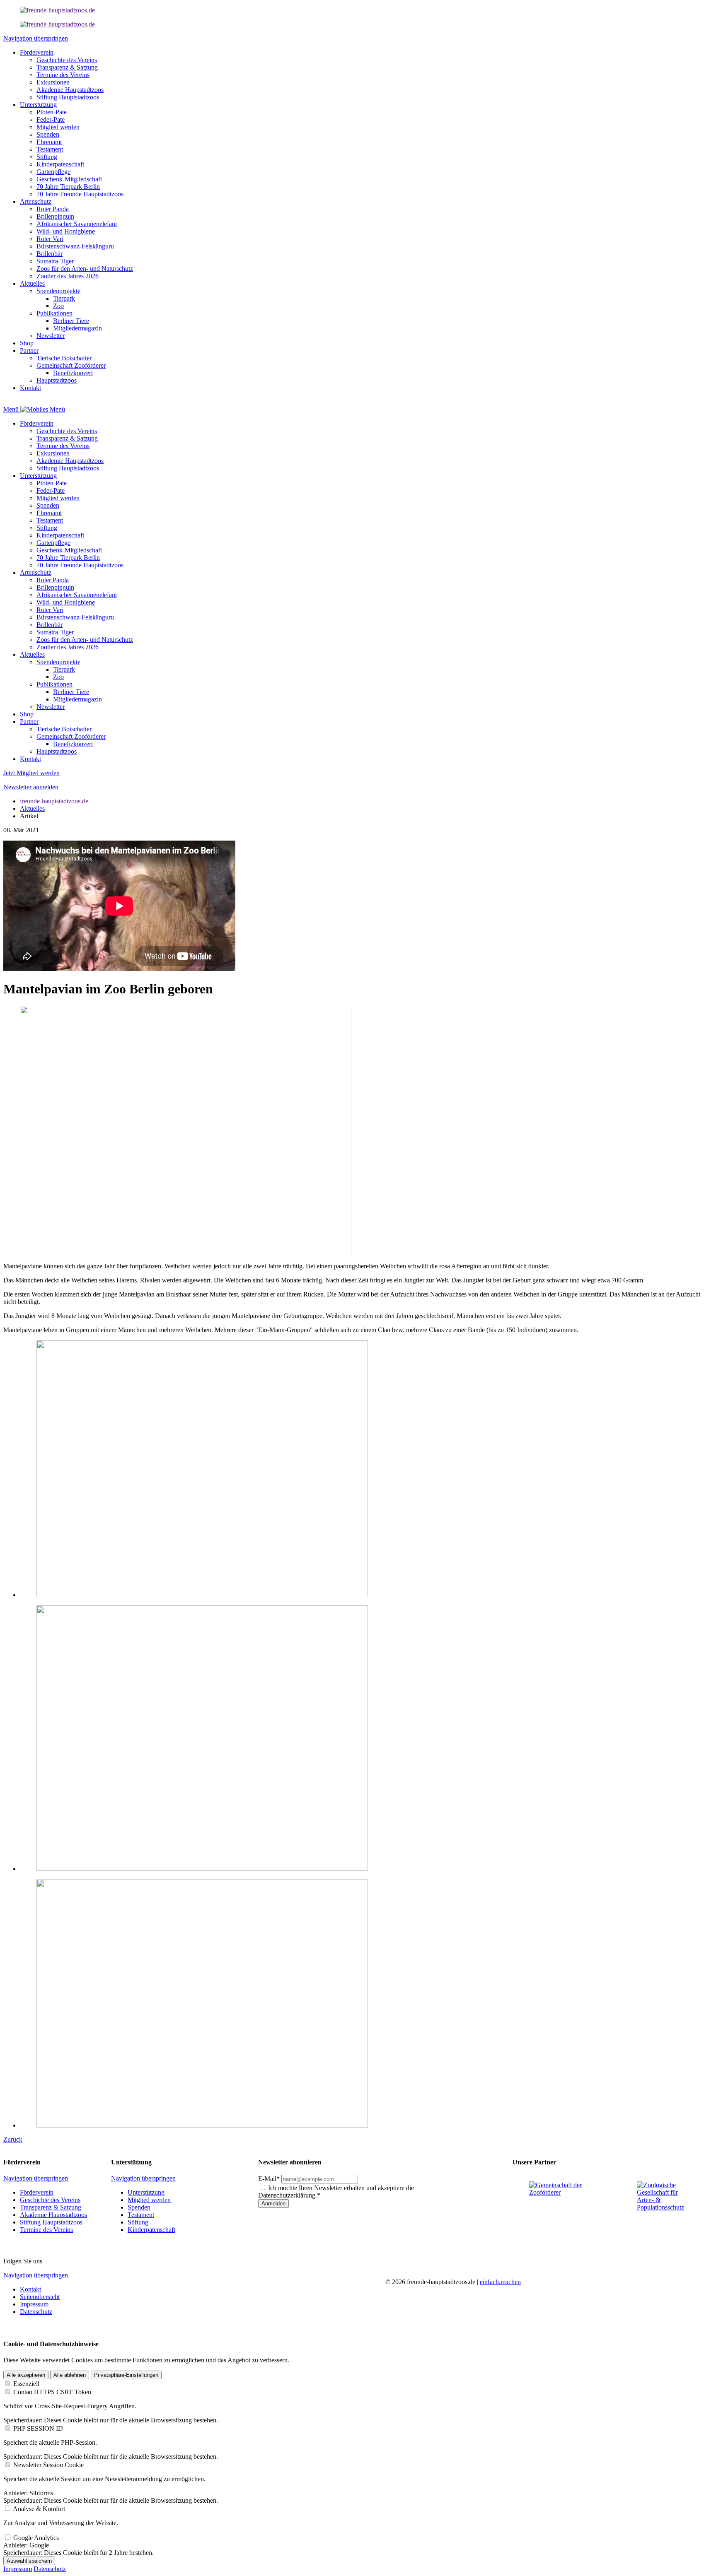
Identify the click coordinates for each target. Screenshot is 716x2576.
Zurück (13, 2139)
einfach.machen (500, 2282)
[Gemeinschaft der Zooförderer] (559, 2192)
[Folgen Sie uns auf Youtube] (55, 2261)
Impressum (18, 2569)
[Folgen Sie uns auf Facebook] (46, 2261)
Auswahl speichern (29, 2561)
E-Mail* (269, 2179)
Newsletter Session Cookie (48, 2465)
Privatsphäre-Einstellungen (126, 2375)
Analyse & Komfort (39, 2509)
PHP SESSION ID (38, 2428)
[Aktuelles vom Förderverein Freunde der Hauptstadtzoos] (57, 10)
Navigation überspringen (36, 38)
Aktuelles (32, 808)
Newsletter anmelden (31, 787)
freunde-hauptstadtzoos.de (54, 801)
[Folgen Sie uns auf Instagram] (49, 2261)
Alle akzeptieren (26, 2375)
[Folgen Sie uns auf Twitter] (52, 2261)
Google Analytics (36, 2538)
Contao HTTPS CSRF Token (52, 2392)
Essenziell (26, 2384)
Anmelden (273, 2204)
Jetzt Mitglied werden (31, 773)
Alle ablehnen (70, 2375)
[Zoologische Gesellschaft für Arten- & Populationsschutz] (666, 2207)
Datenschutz (50, 2569)
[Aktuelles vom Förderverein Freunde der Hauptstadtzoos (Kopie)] (57, 24)
